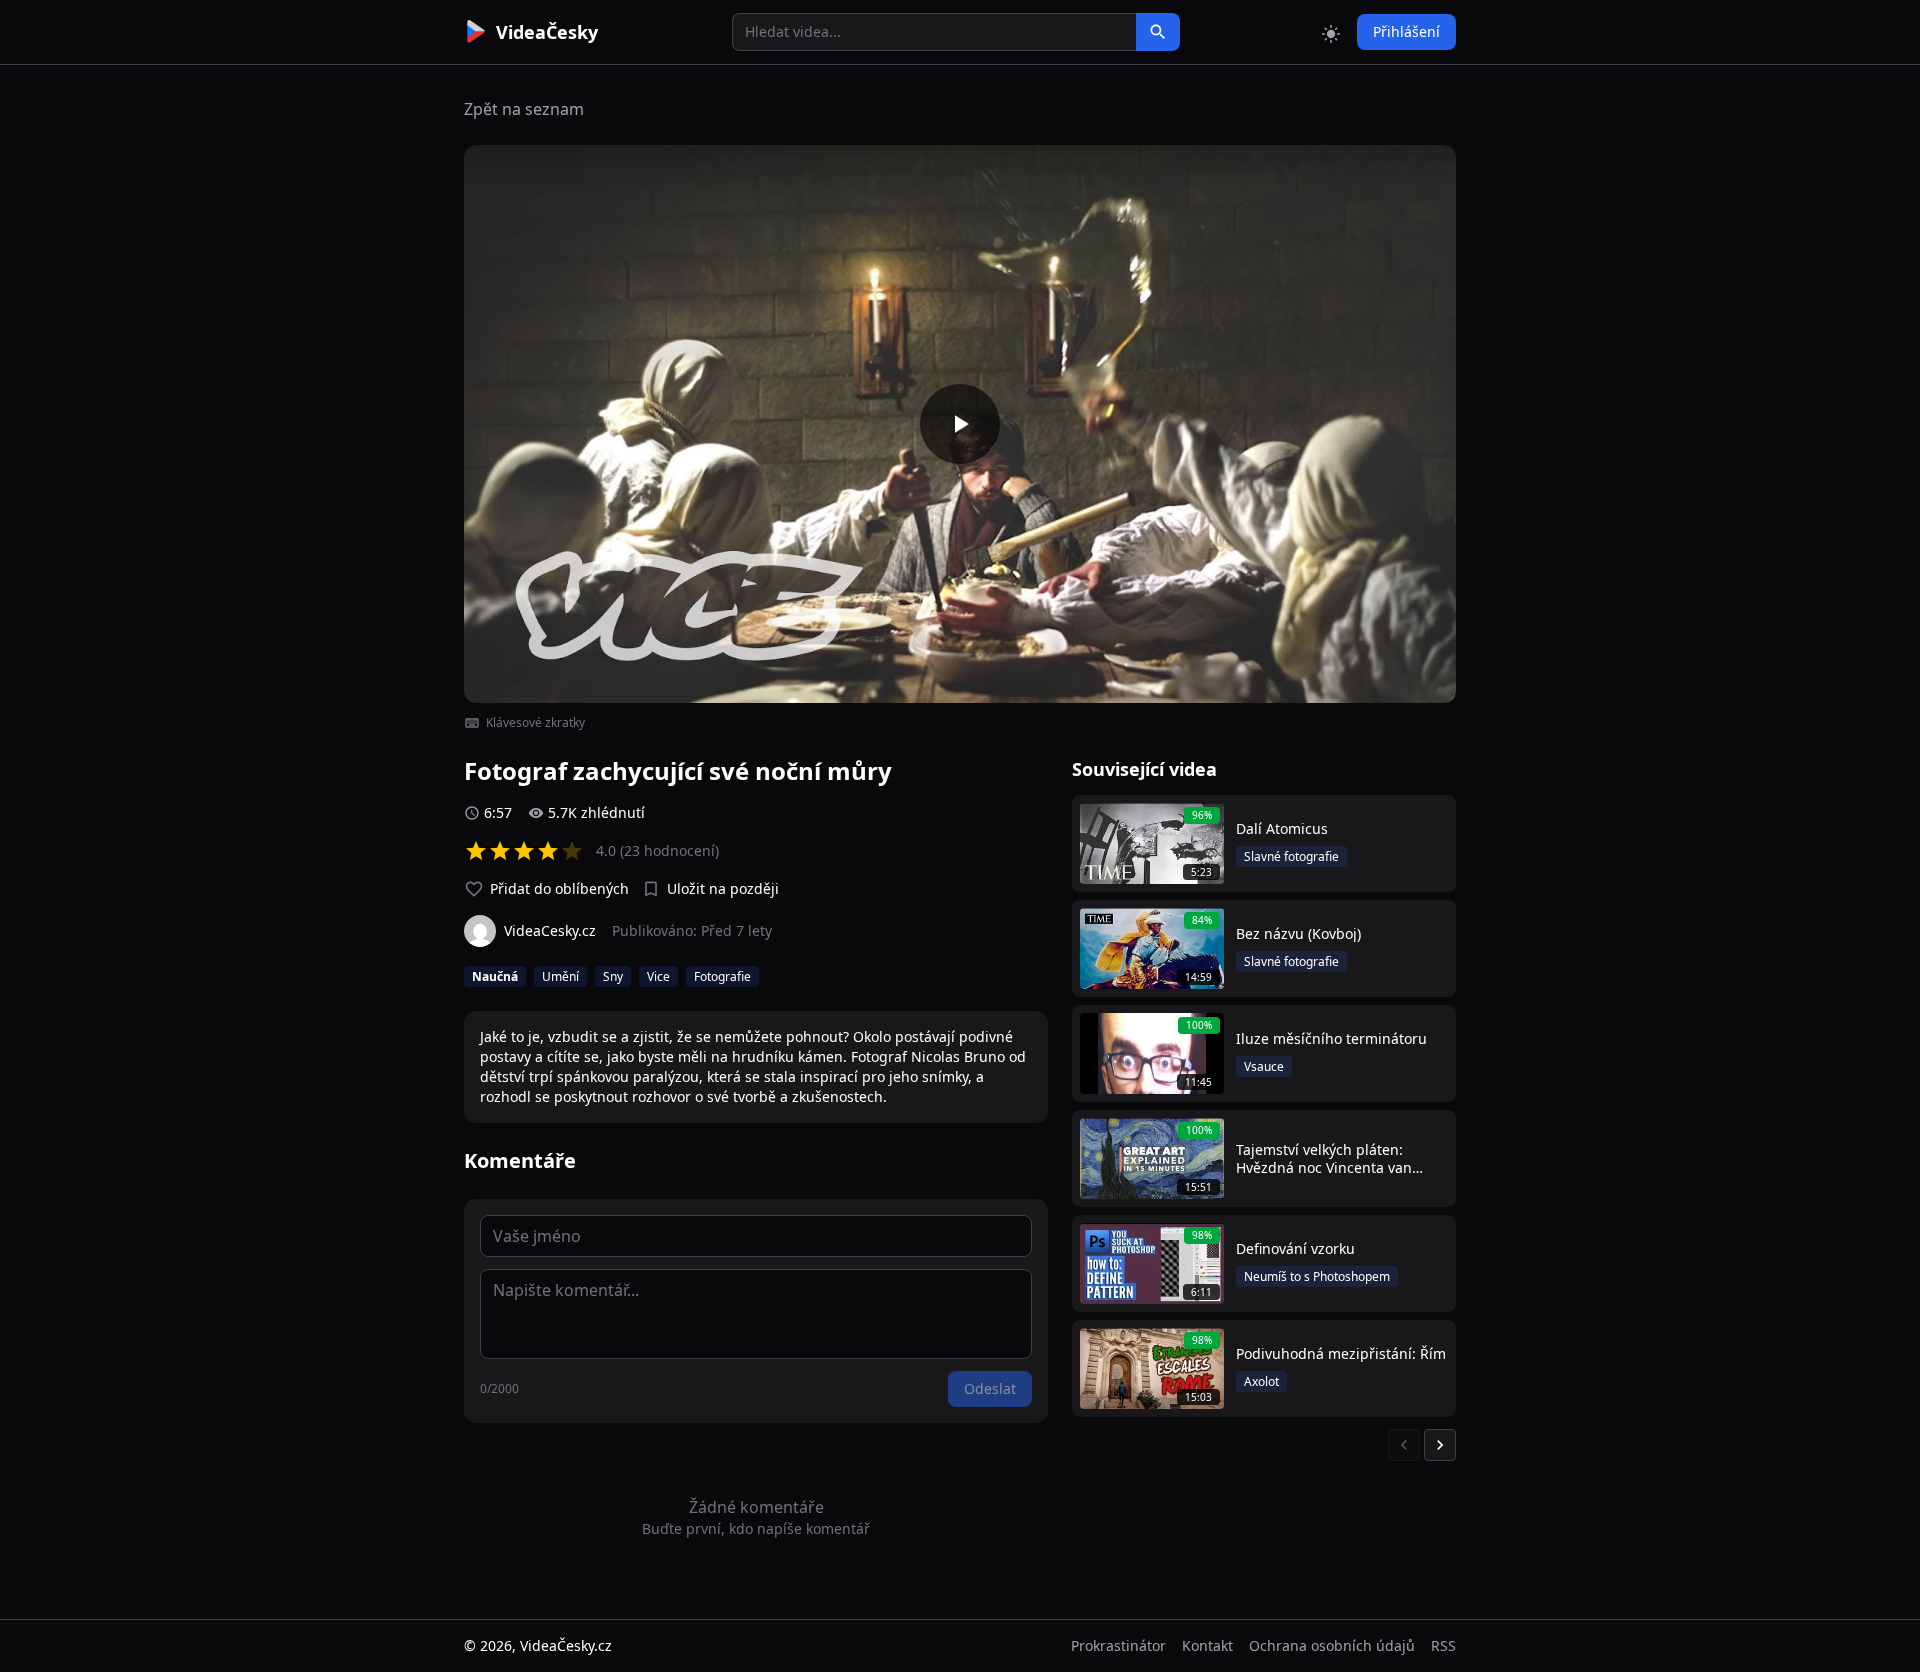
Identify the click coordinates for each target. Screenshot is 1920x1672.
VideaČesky (547, 32)
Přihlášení (1406, 31)
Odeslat (990, 1388)
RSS (1443, 1645)
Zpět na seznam (524, 109)
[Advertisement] (352, 365)
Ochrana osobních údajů (1332, 1645)
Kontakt (1207, 1645)
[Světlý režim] (1331, 32)
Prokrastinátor (1118, 1645)
